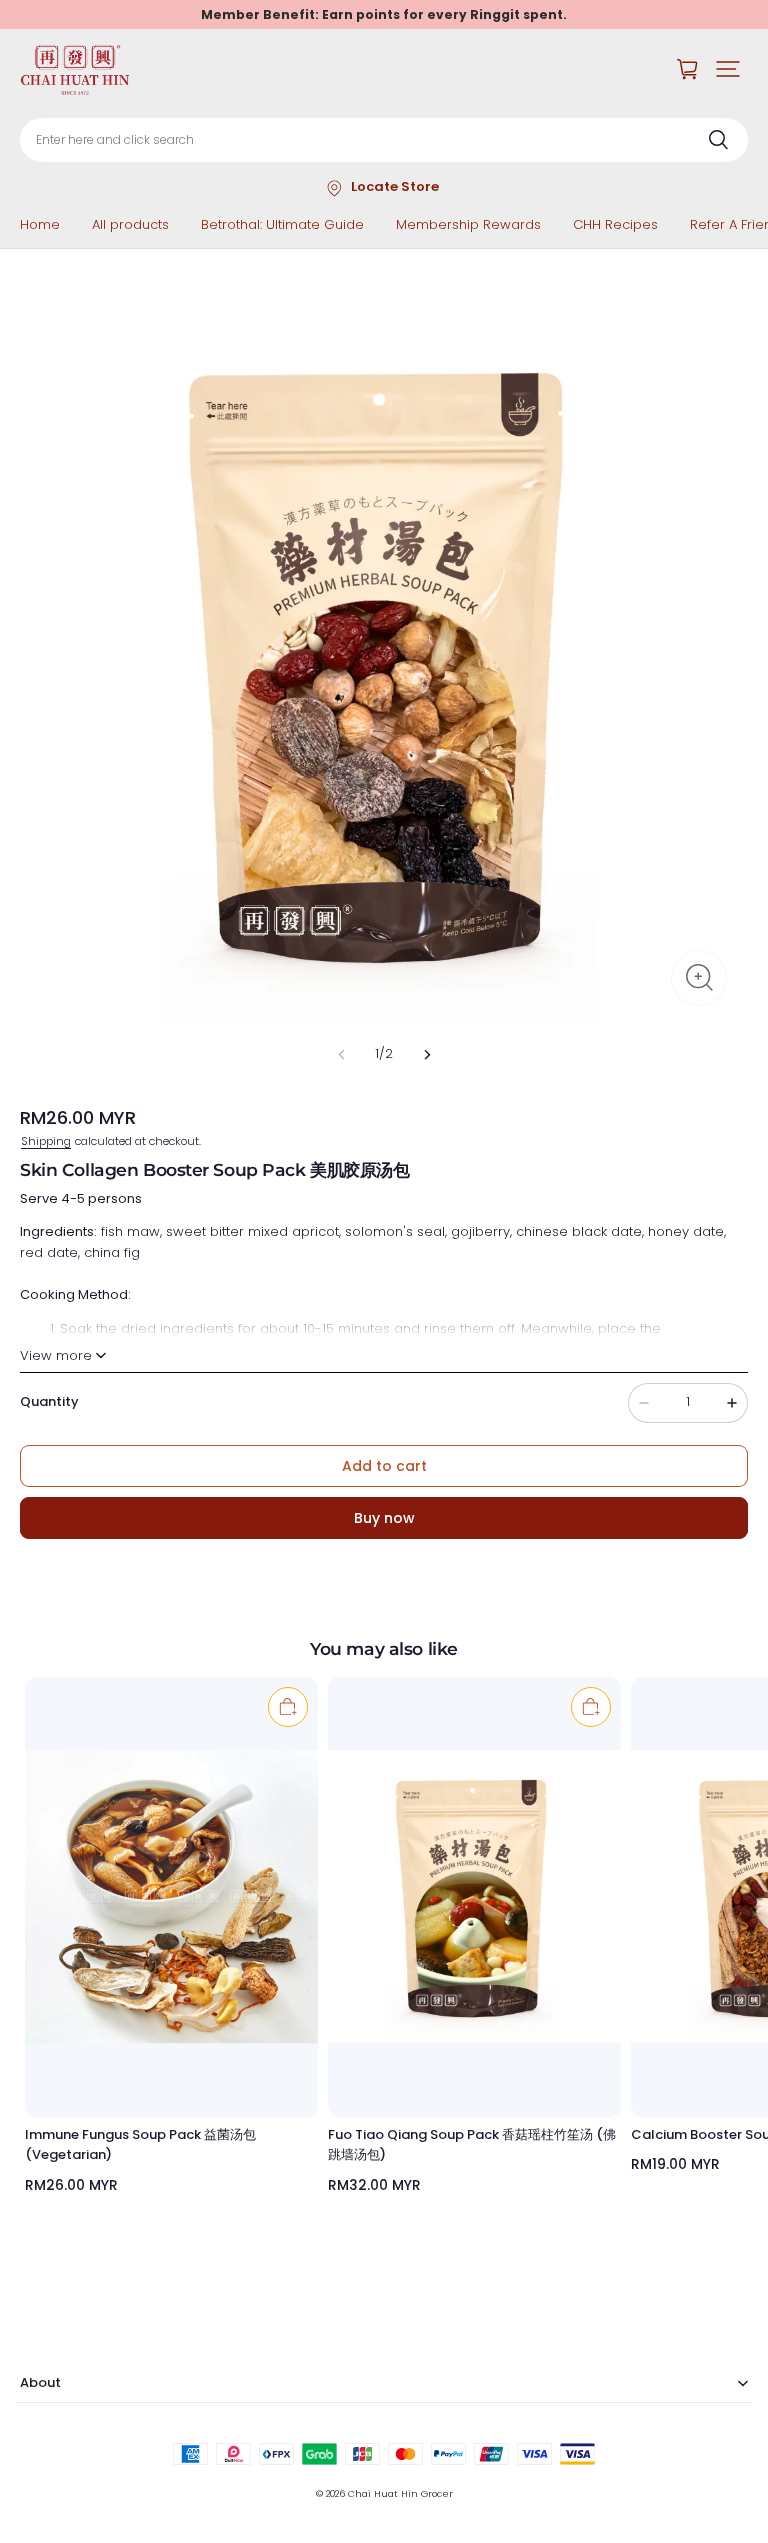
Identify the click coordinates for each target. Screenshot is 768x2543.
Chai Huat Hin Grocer (400, 2493)
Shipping (46, 1141)
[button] (728, 69)
